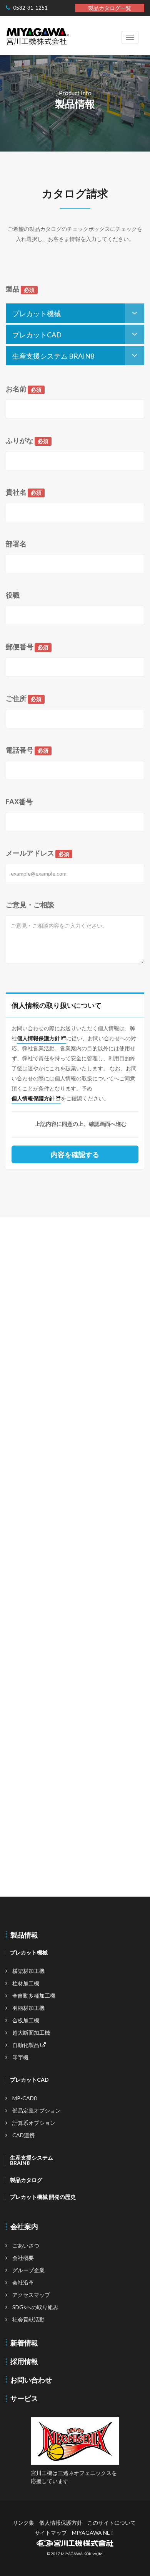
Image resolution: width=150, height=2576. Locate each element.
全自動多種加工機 (34, 1996)
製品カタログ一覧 (110, 8)
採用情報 (24, 2361)
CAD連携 (23, 2135)
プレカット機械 (37, 313)
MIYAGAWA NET (93, 2533)
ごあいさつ (26, 2245)
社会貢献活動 (28, 2319)
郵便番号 (27, 647)
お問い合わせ (31, 2380)
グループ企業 (28, 2270)
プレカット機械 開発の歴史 (43, 2197)
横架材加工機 (28, 1971)
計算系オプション (34, 2123)
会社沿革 (23, 2282)
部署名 (16, 544)
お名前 (24, 389)
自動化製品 (26, 2045)
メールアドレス (37, 853)
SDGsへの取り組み (35, 2307)
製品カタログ (26, 2180)
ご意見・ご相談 (30, 905)
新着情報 (24, 2343)
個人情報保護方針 (39, 1038)
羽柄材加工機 (28, 2008)
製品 (20, 289)
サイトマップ (51, 2533)
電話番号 (27, 750)
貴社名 (24, 492)
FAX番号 (19, 802)
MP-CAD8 (25, 2098)
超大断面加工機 (31, 2033)
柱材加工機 (26, 1983)
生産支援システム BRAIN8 (53, 356)
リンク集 (23, 2523)
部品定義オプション (37, 2110)
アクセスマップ (31, 2295)
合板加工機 (26, 2020)
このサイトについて (112, 2523)
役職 (13, 595)
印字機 (20, 2057)
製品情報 (24, 1935)
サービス (24, 2398)
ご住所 (24, 699)
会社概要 (23, 2258)
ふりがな (27, 441)
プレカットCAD (37, 335)
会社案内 (24, 2226)
